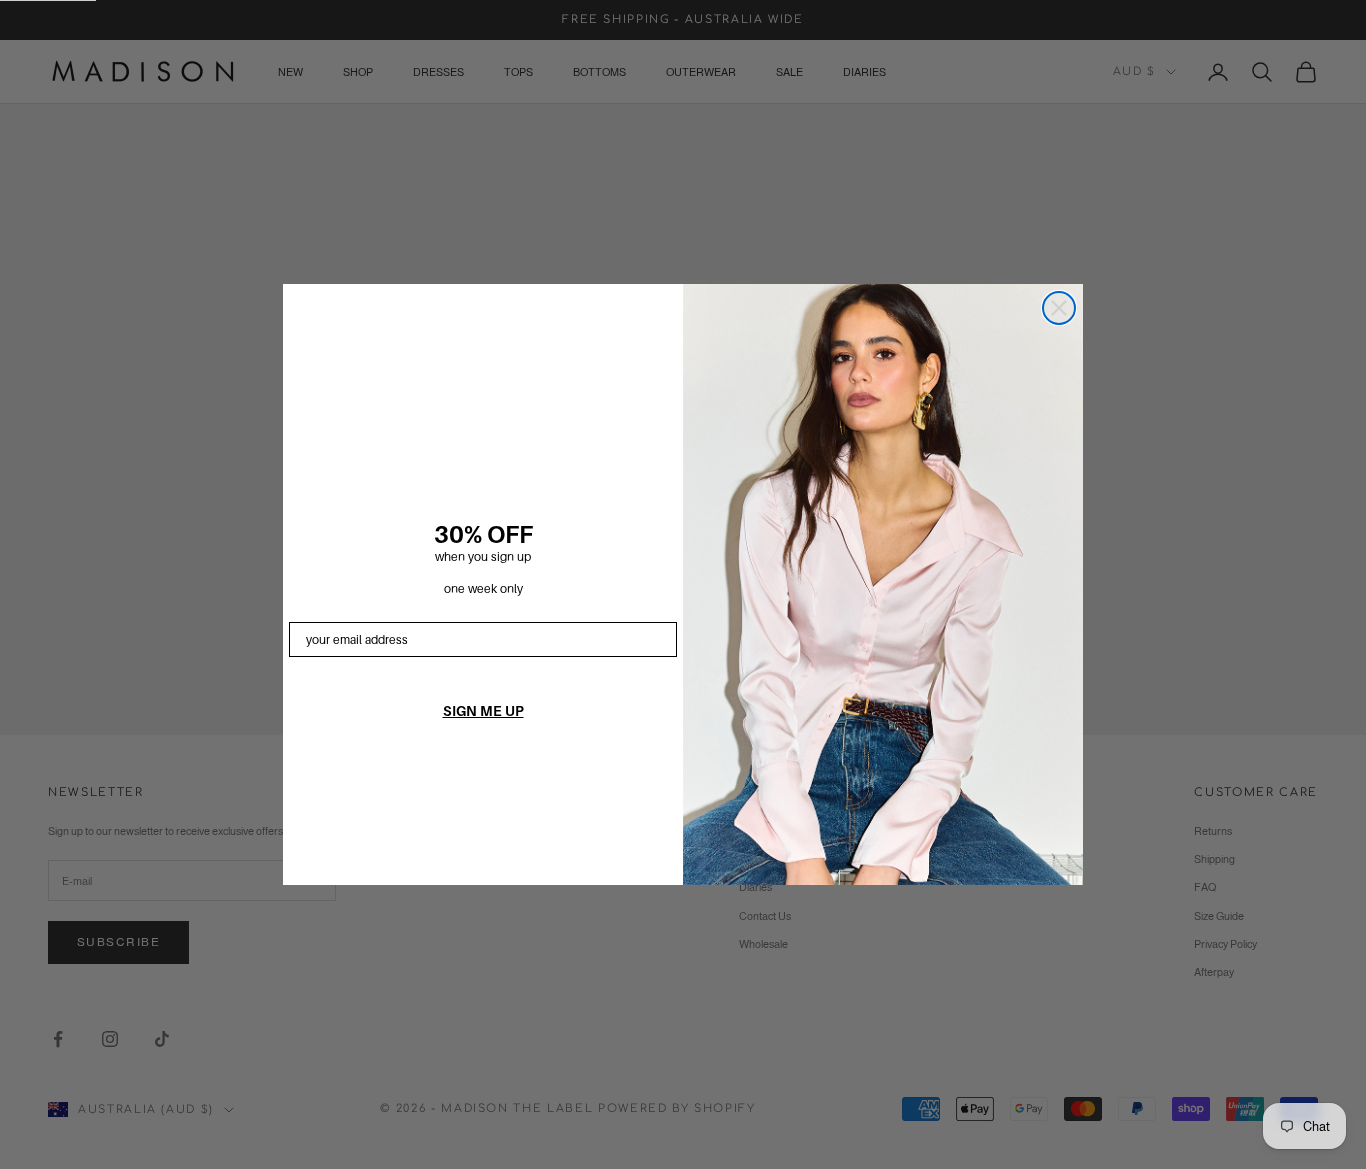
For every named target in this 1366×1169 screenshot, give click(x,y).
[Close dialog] (1059, 308)
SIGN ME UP (483, 711)
